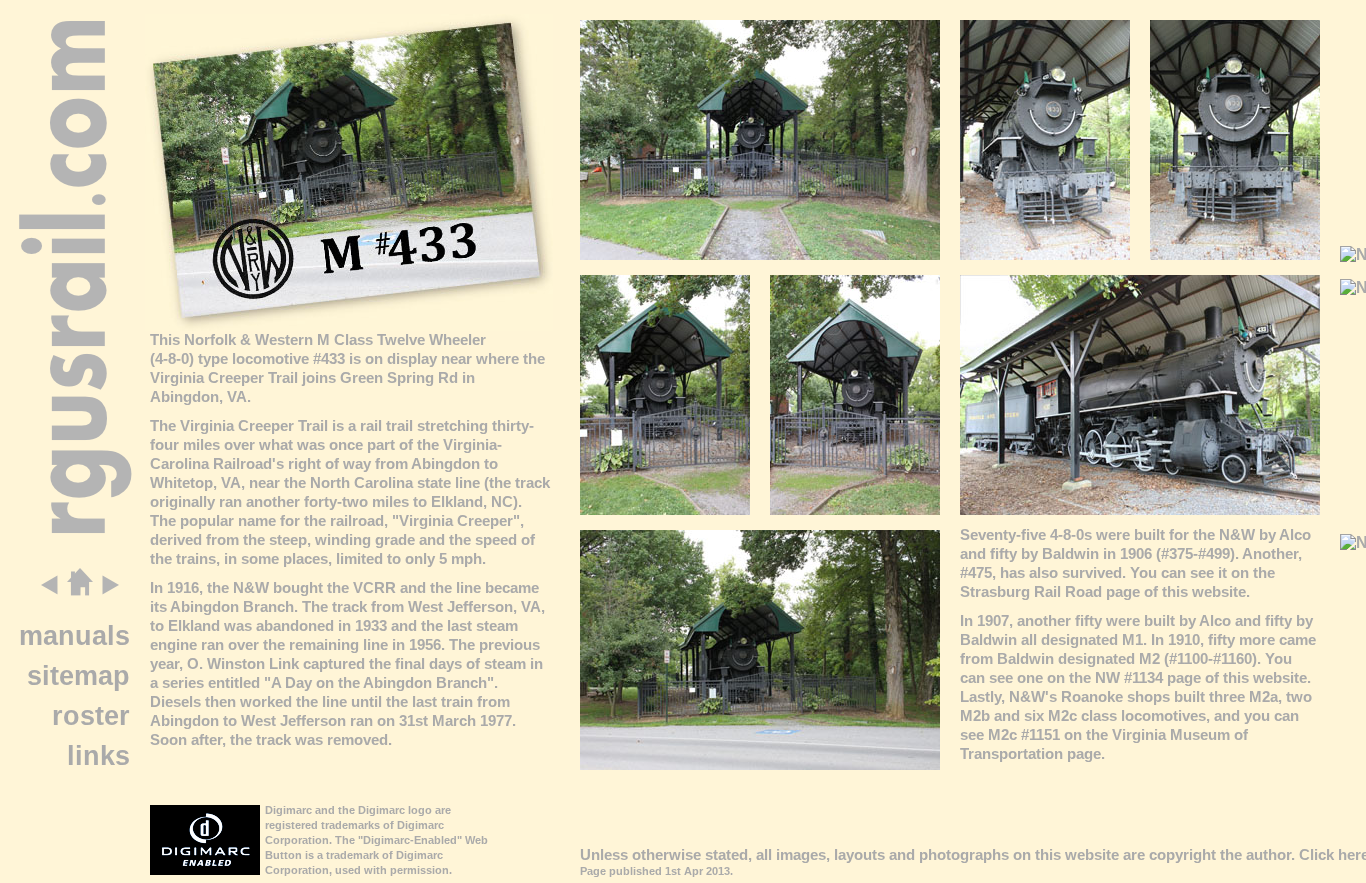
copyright (1182, 854)
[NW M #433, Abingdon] (760, 254)
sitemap (78, 675)
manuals (74, 635)
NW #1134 (1129, 677)
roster (91, 715)
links (98, 755)
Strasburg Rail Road (1031, 591)
